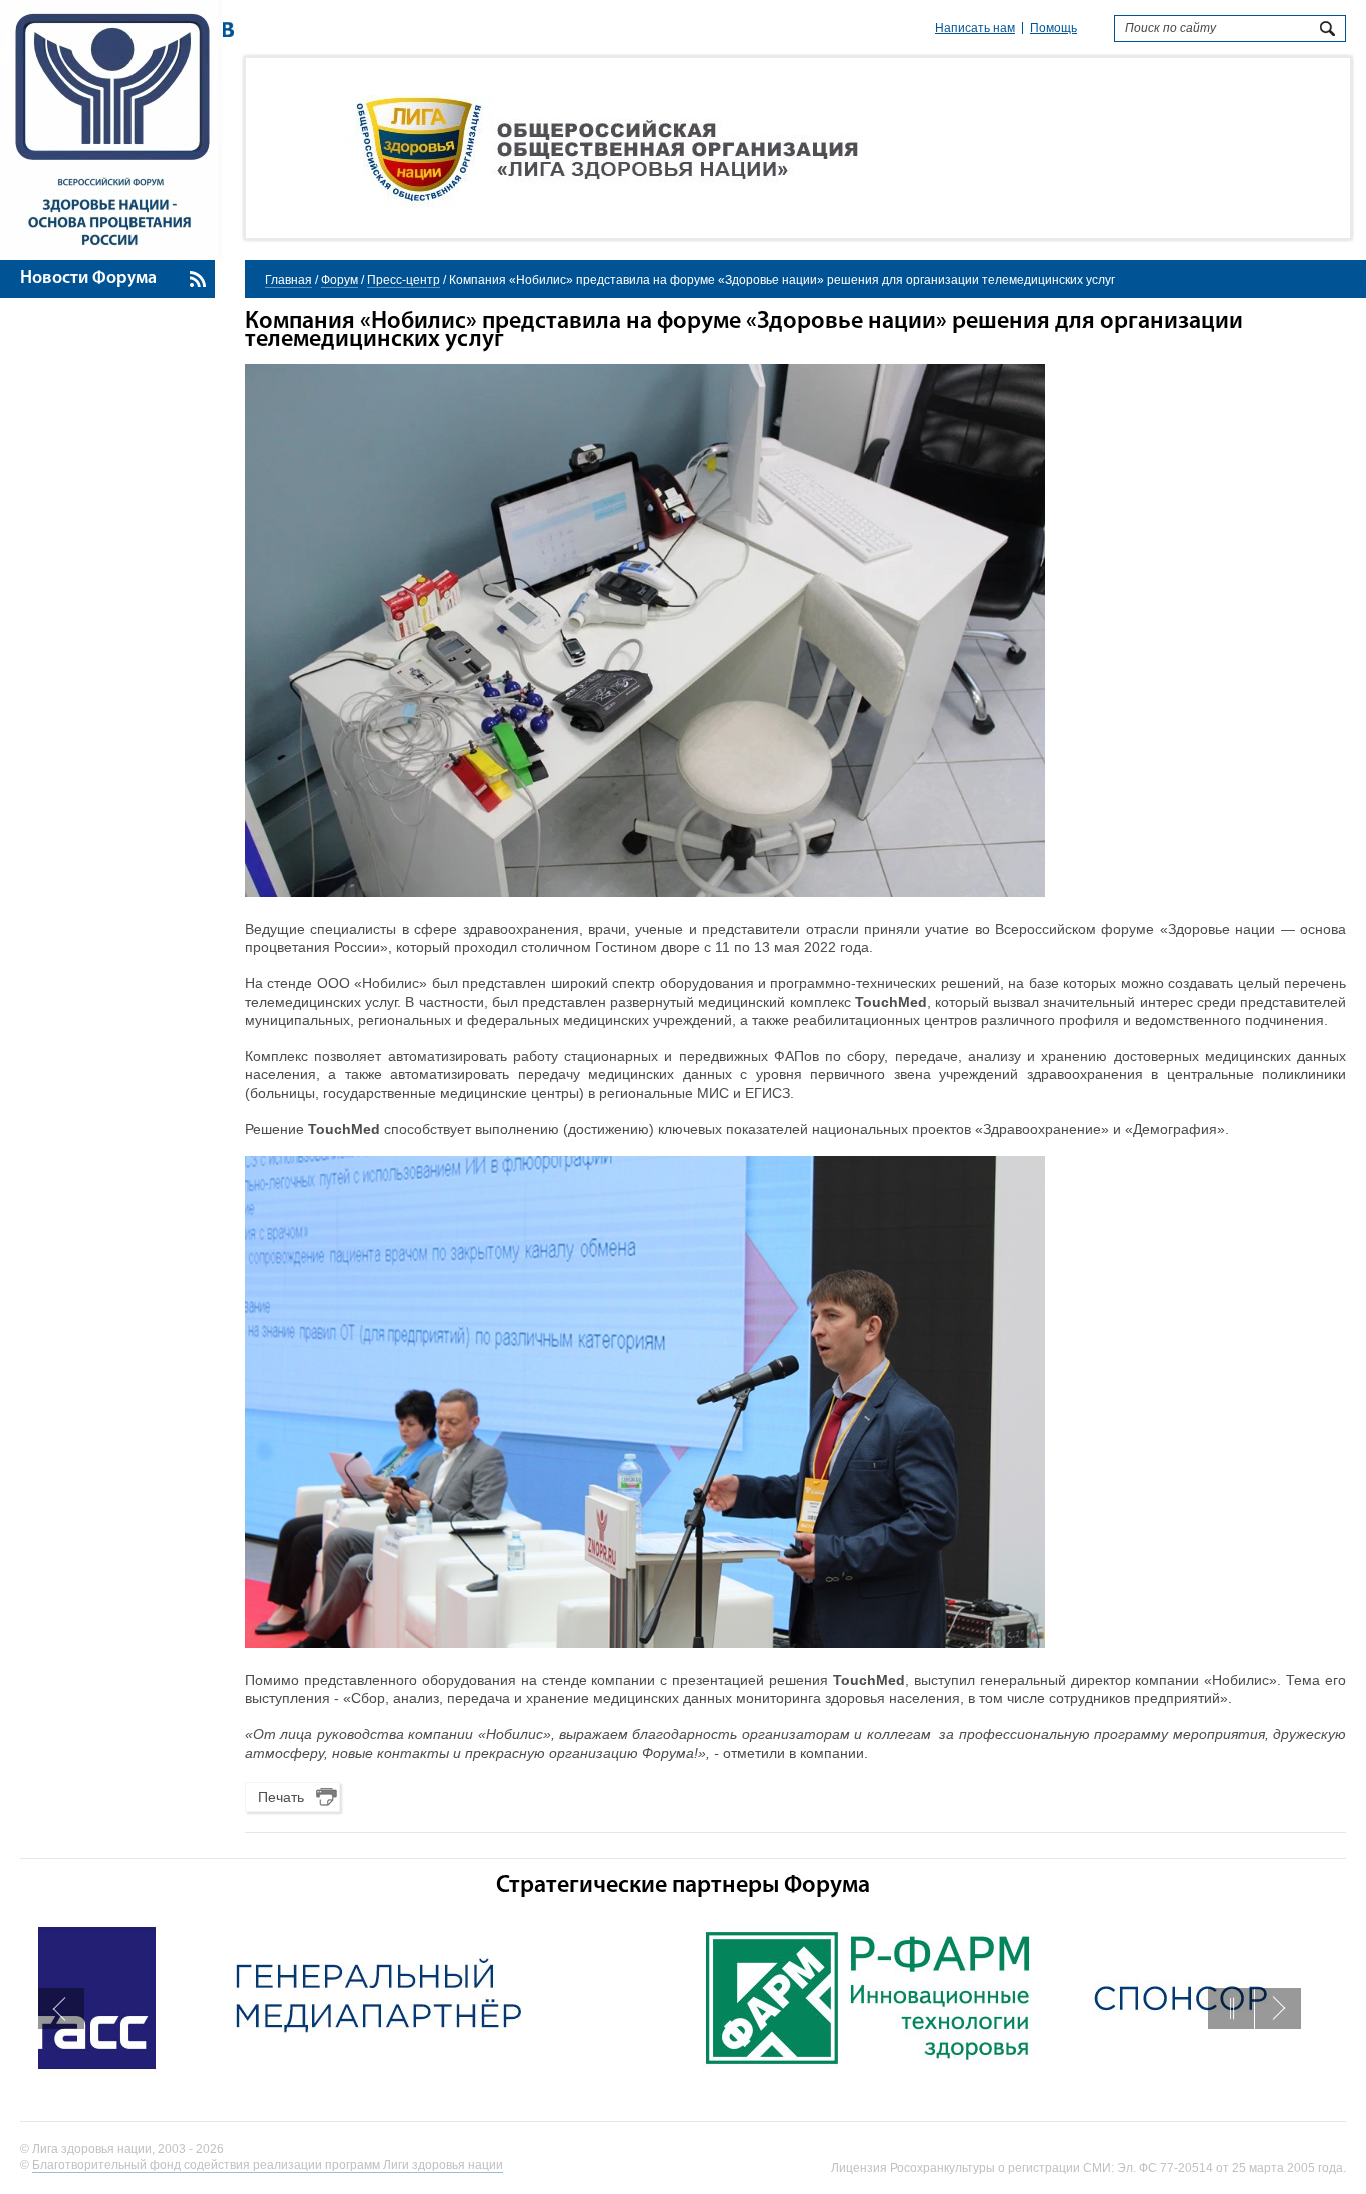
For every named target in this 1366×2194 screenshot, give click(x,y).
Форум (339, 280)
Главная (288, 280)
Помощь (1053, 28)
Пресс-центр (403, 280)
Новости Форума (88, 279)
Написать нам (975, 28)
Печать (281, 1797)
